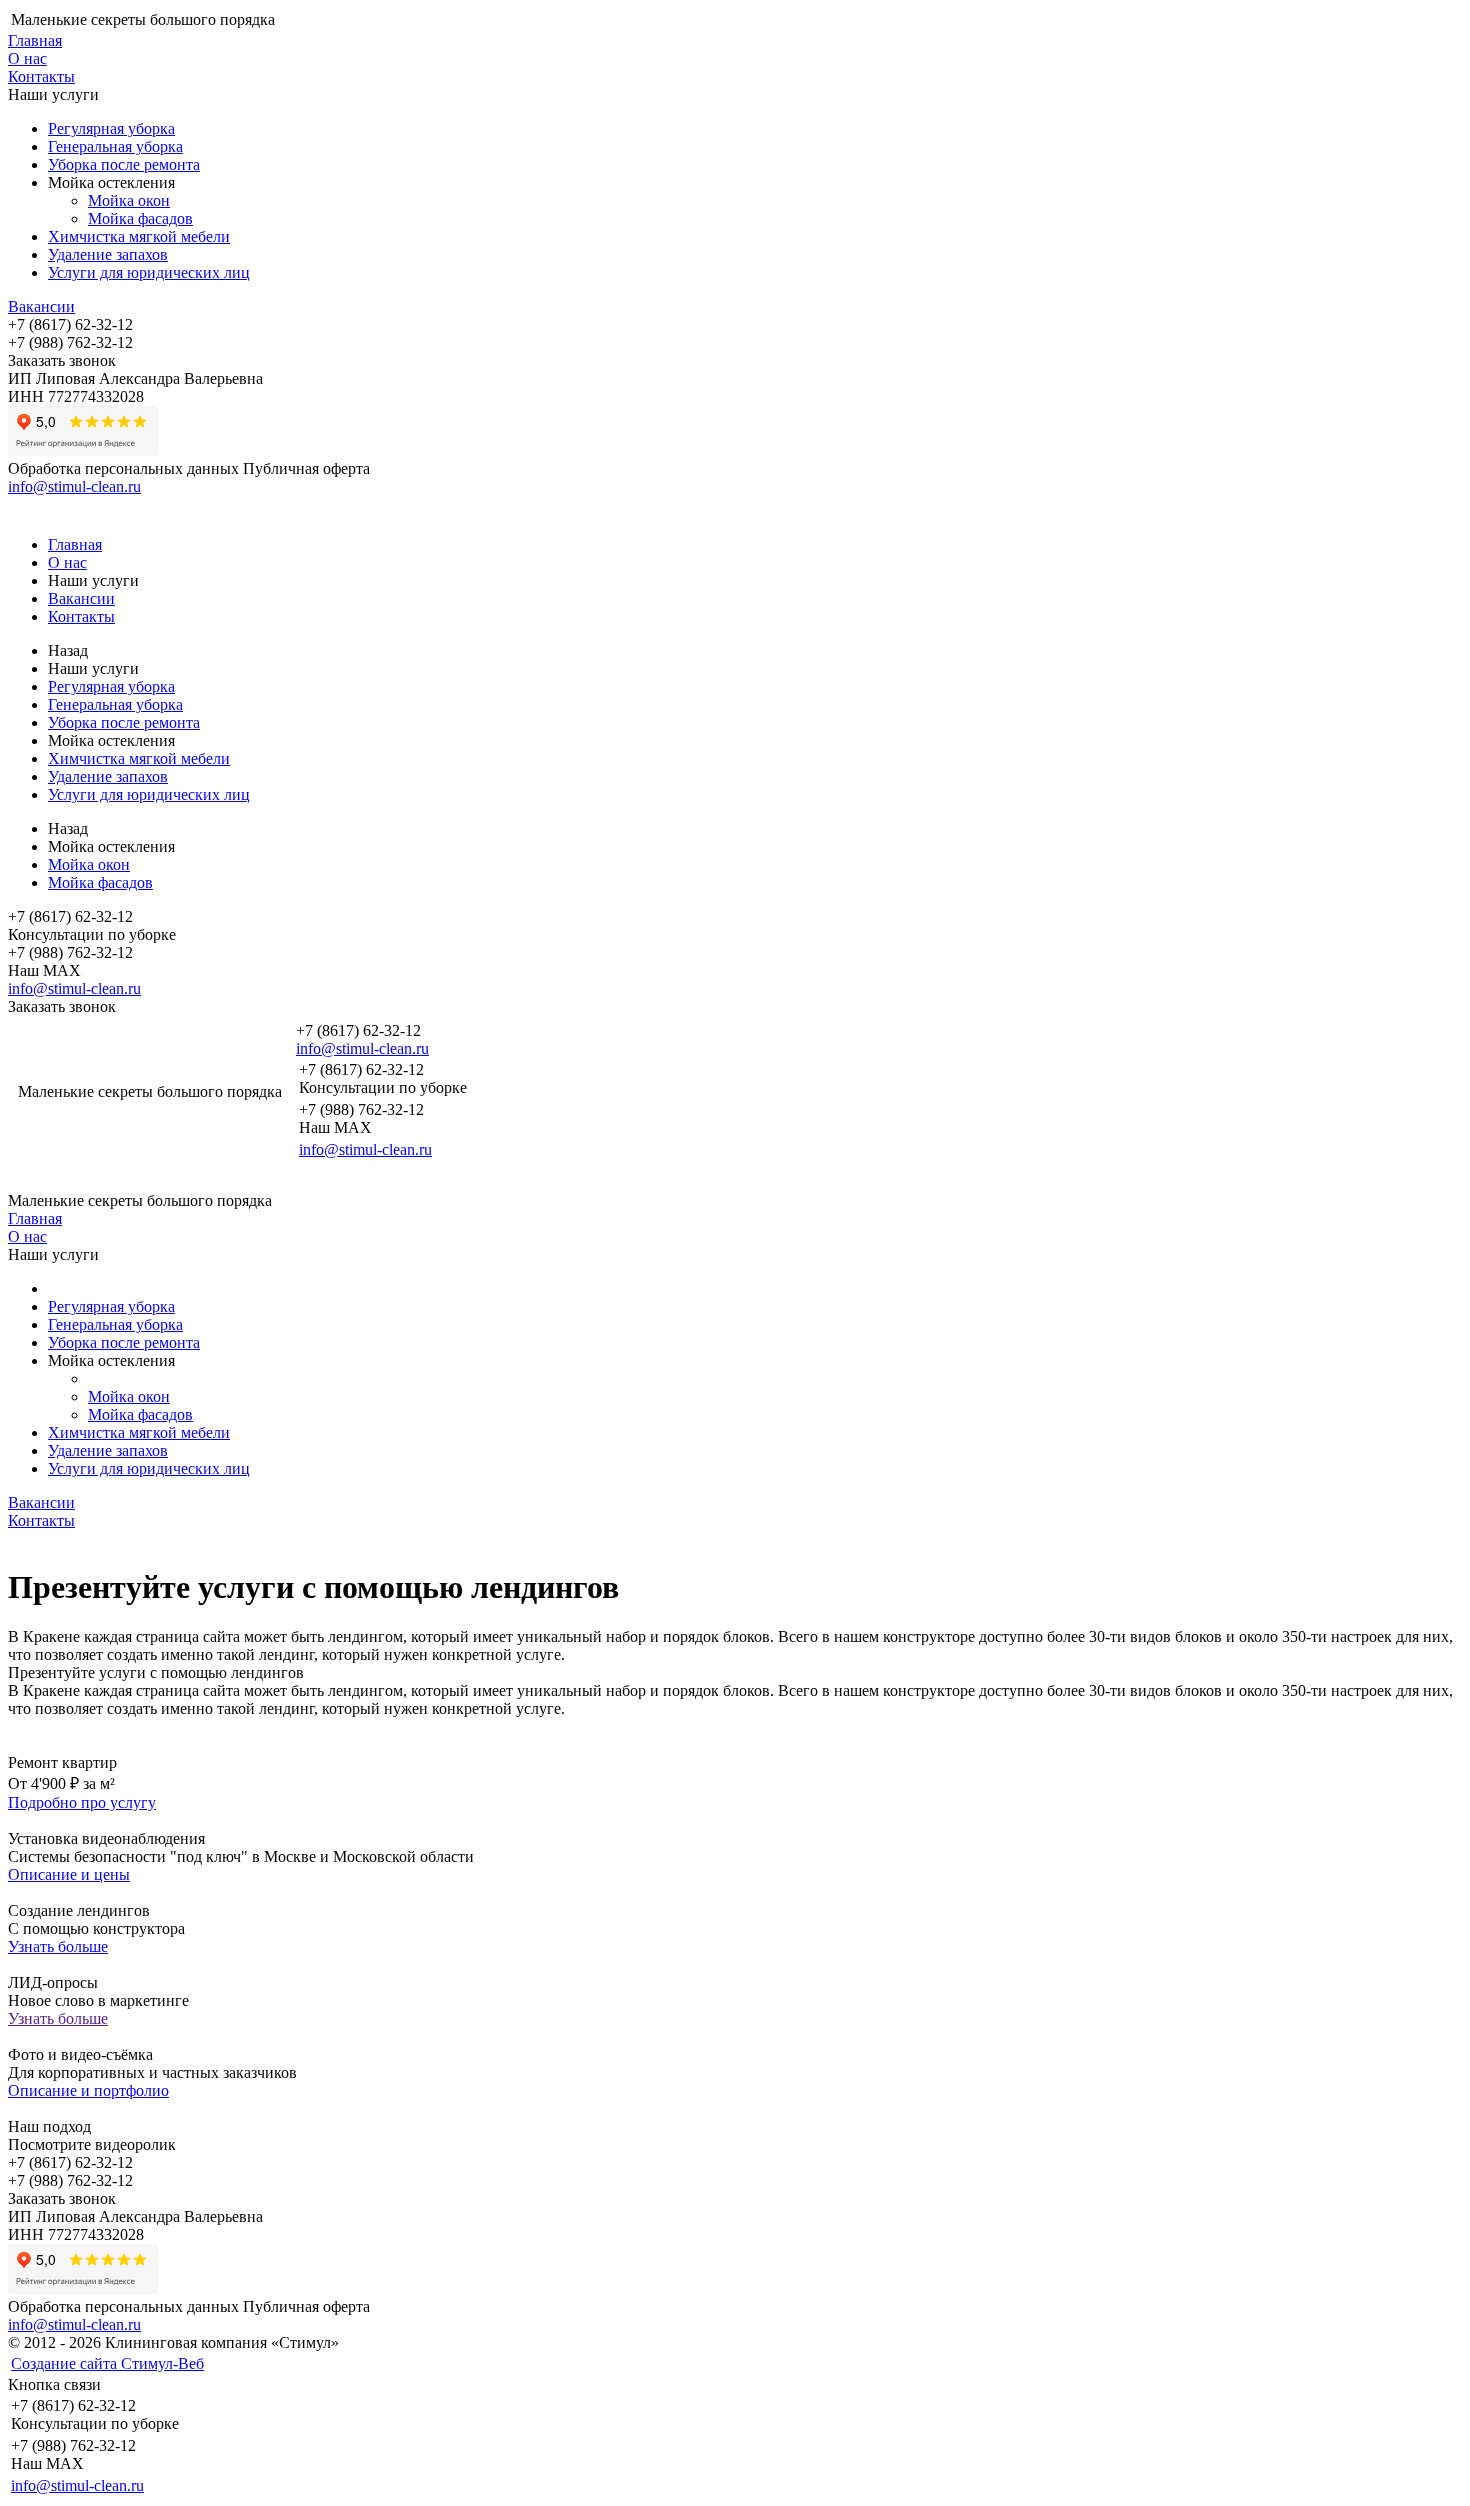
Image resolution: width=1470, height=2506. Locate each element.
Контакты (41, 76)
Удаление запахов (108, 254)
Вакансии (41, 306)
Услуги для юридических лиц (149, 272)
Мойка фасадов (140, 218)
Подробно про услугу (82, 1802)
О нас (27, 58)
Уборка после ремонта (124, 164)
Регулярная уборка (111, 128)
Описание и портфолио (88, 2090)
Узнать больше (58, 1946)
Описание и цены (69, 1874)
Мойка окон (129, 200)
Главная (35, 40)
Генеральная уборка (115, 146)
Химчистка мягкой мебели (139, 236)
